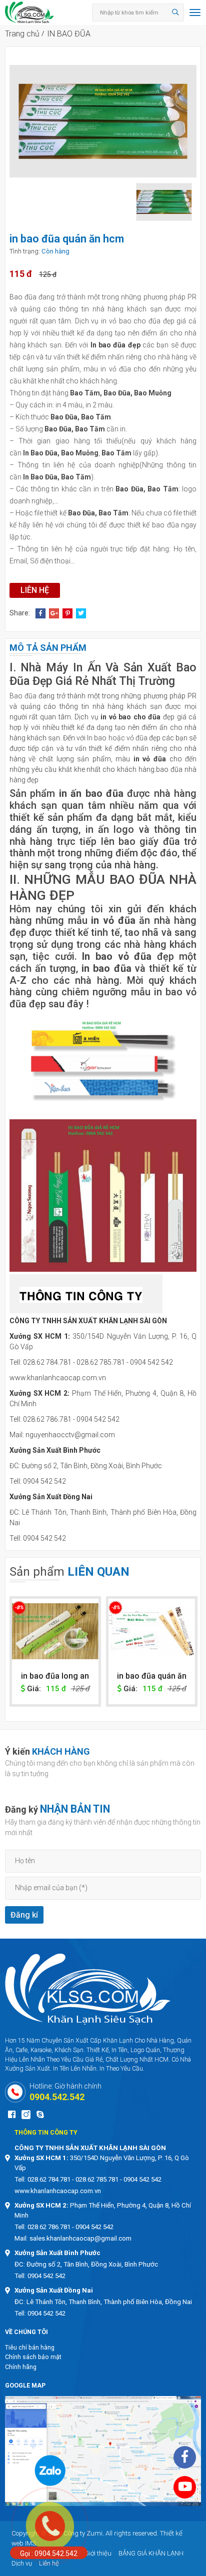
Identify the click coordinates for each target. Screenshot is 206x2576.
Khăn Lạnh (118, 2040)
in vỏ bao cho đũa (130, 717)
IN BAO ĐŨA (69, 34)
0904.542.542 (57, 2097)
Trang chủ (22, 34)
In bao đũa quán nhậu (152, 1681)
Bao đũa (23, 297)
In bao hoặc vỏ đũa (117, 738)
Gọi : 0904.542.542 (49, 2554)
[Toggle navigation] (192, 12)
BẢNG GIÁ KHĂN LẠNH (151, 2553)
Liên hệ (35, 590)
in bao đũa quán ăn (55, 1676)
